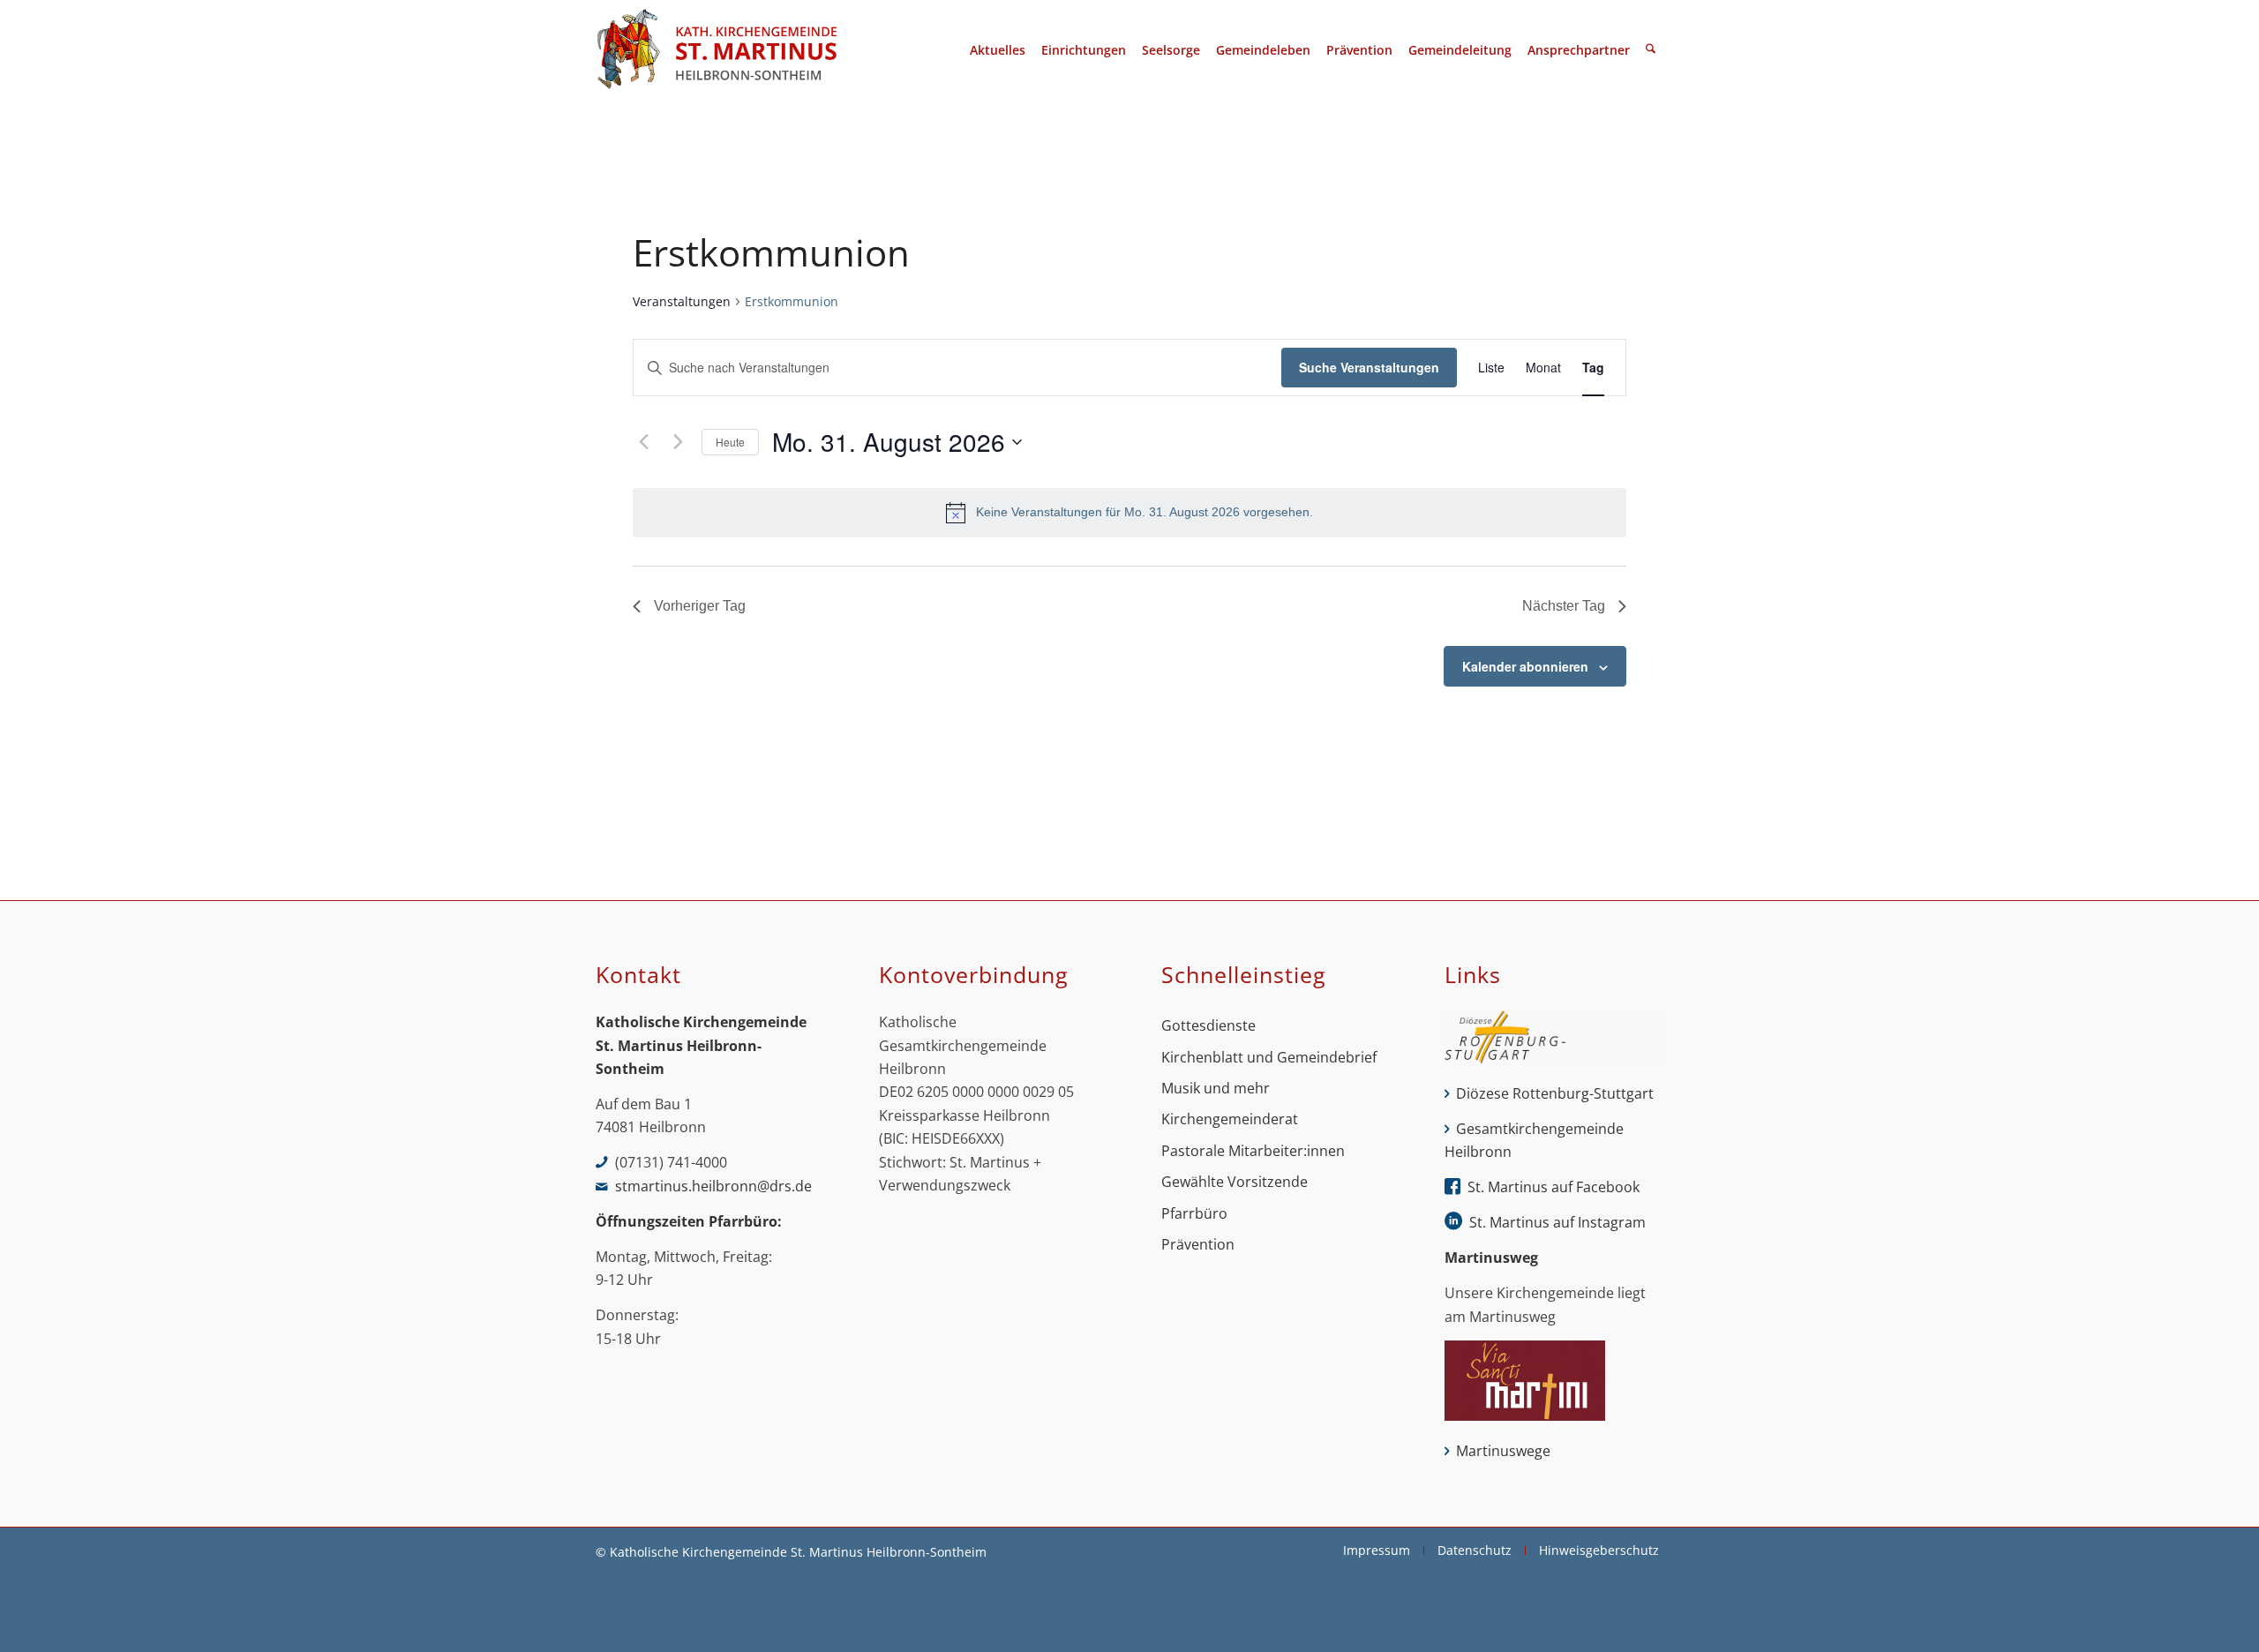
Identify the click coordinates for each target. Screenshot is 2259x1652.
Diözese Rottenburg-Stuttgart (1555, 1093)
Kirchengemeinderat (1230, 1119)
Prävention (1198, 1244)
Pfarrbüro (1194, 1213)
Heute (730, 442)
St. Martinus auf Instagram (1557, 1222)
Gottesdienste (1208, 1025)
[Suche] (1651, 50)
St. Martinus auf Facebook (1554, 1187)
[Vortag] (643, 442)
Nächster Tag (1564, 606)
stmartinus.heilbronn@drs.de (713, 1186)
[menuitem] (998, 50)
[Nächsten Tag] (678, 442)
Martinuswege (1503, 1451)
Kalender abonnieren (1525, 666)
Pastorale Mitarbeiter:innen (1253, 1151)
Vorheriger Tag (700, 606)
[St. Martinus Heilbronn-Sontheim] (717, 50)
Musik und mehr (1216, 1088)
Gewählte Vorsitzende (1235, 1182)
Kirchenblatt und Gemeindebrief (1269, 1057)
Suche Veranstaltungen (1369, 367)
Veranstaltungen (682, 301)
